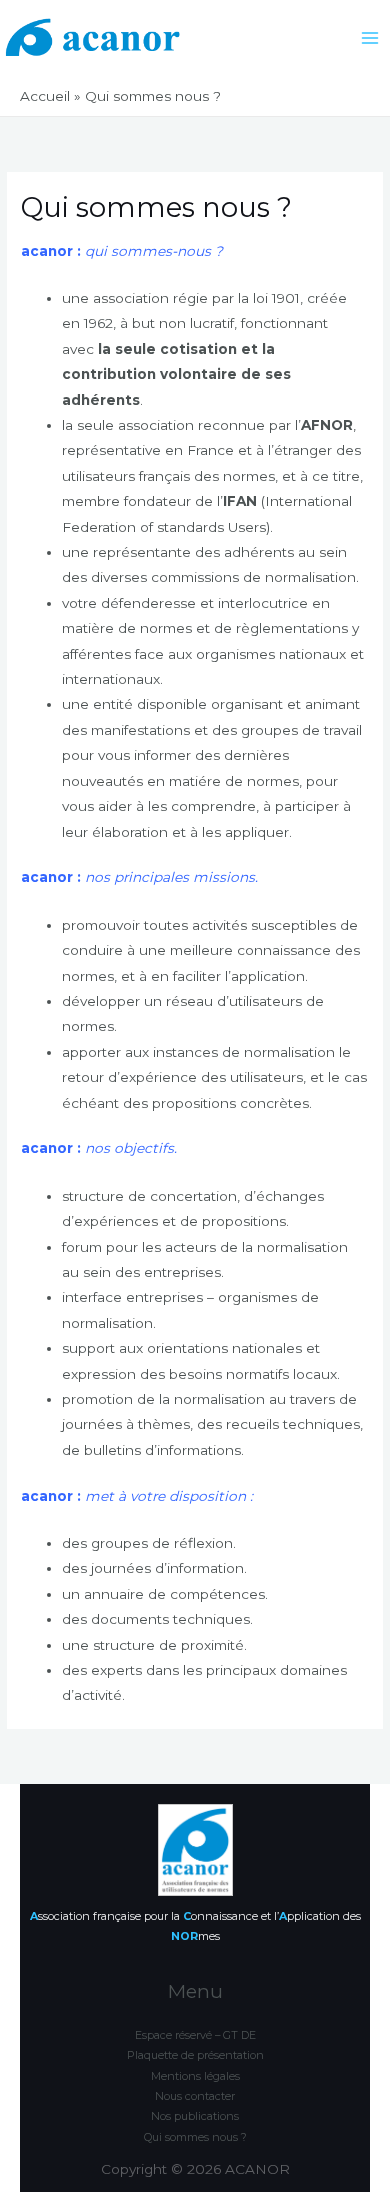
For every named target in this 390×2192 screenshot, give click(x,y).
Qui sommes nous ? (195, 2137)
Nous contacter (195, 2096)
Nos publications (195, 2116)
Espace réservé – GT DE (195, 2035)
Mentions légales (195, 2076)
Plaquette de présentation (195, 2055)
